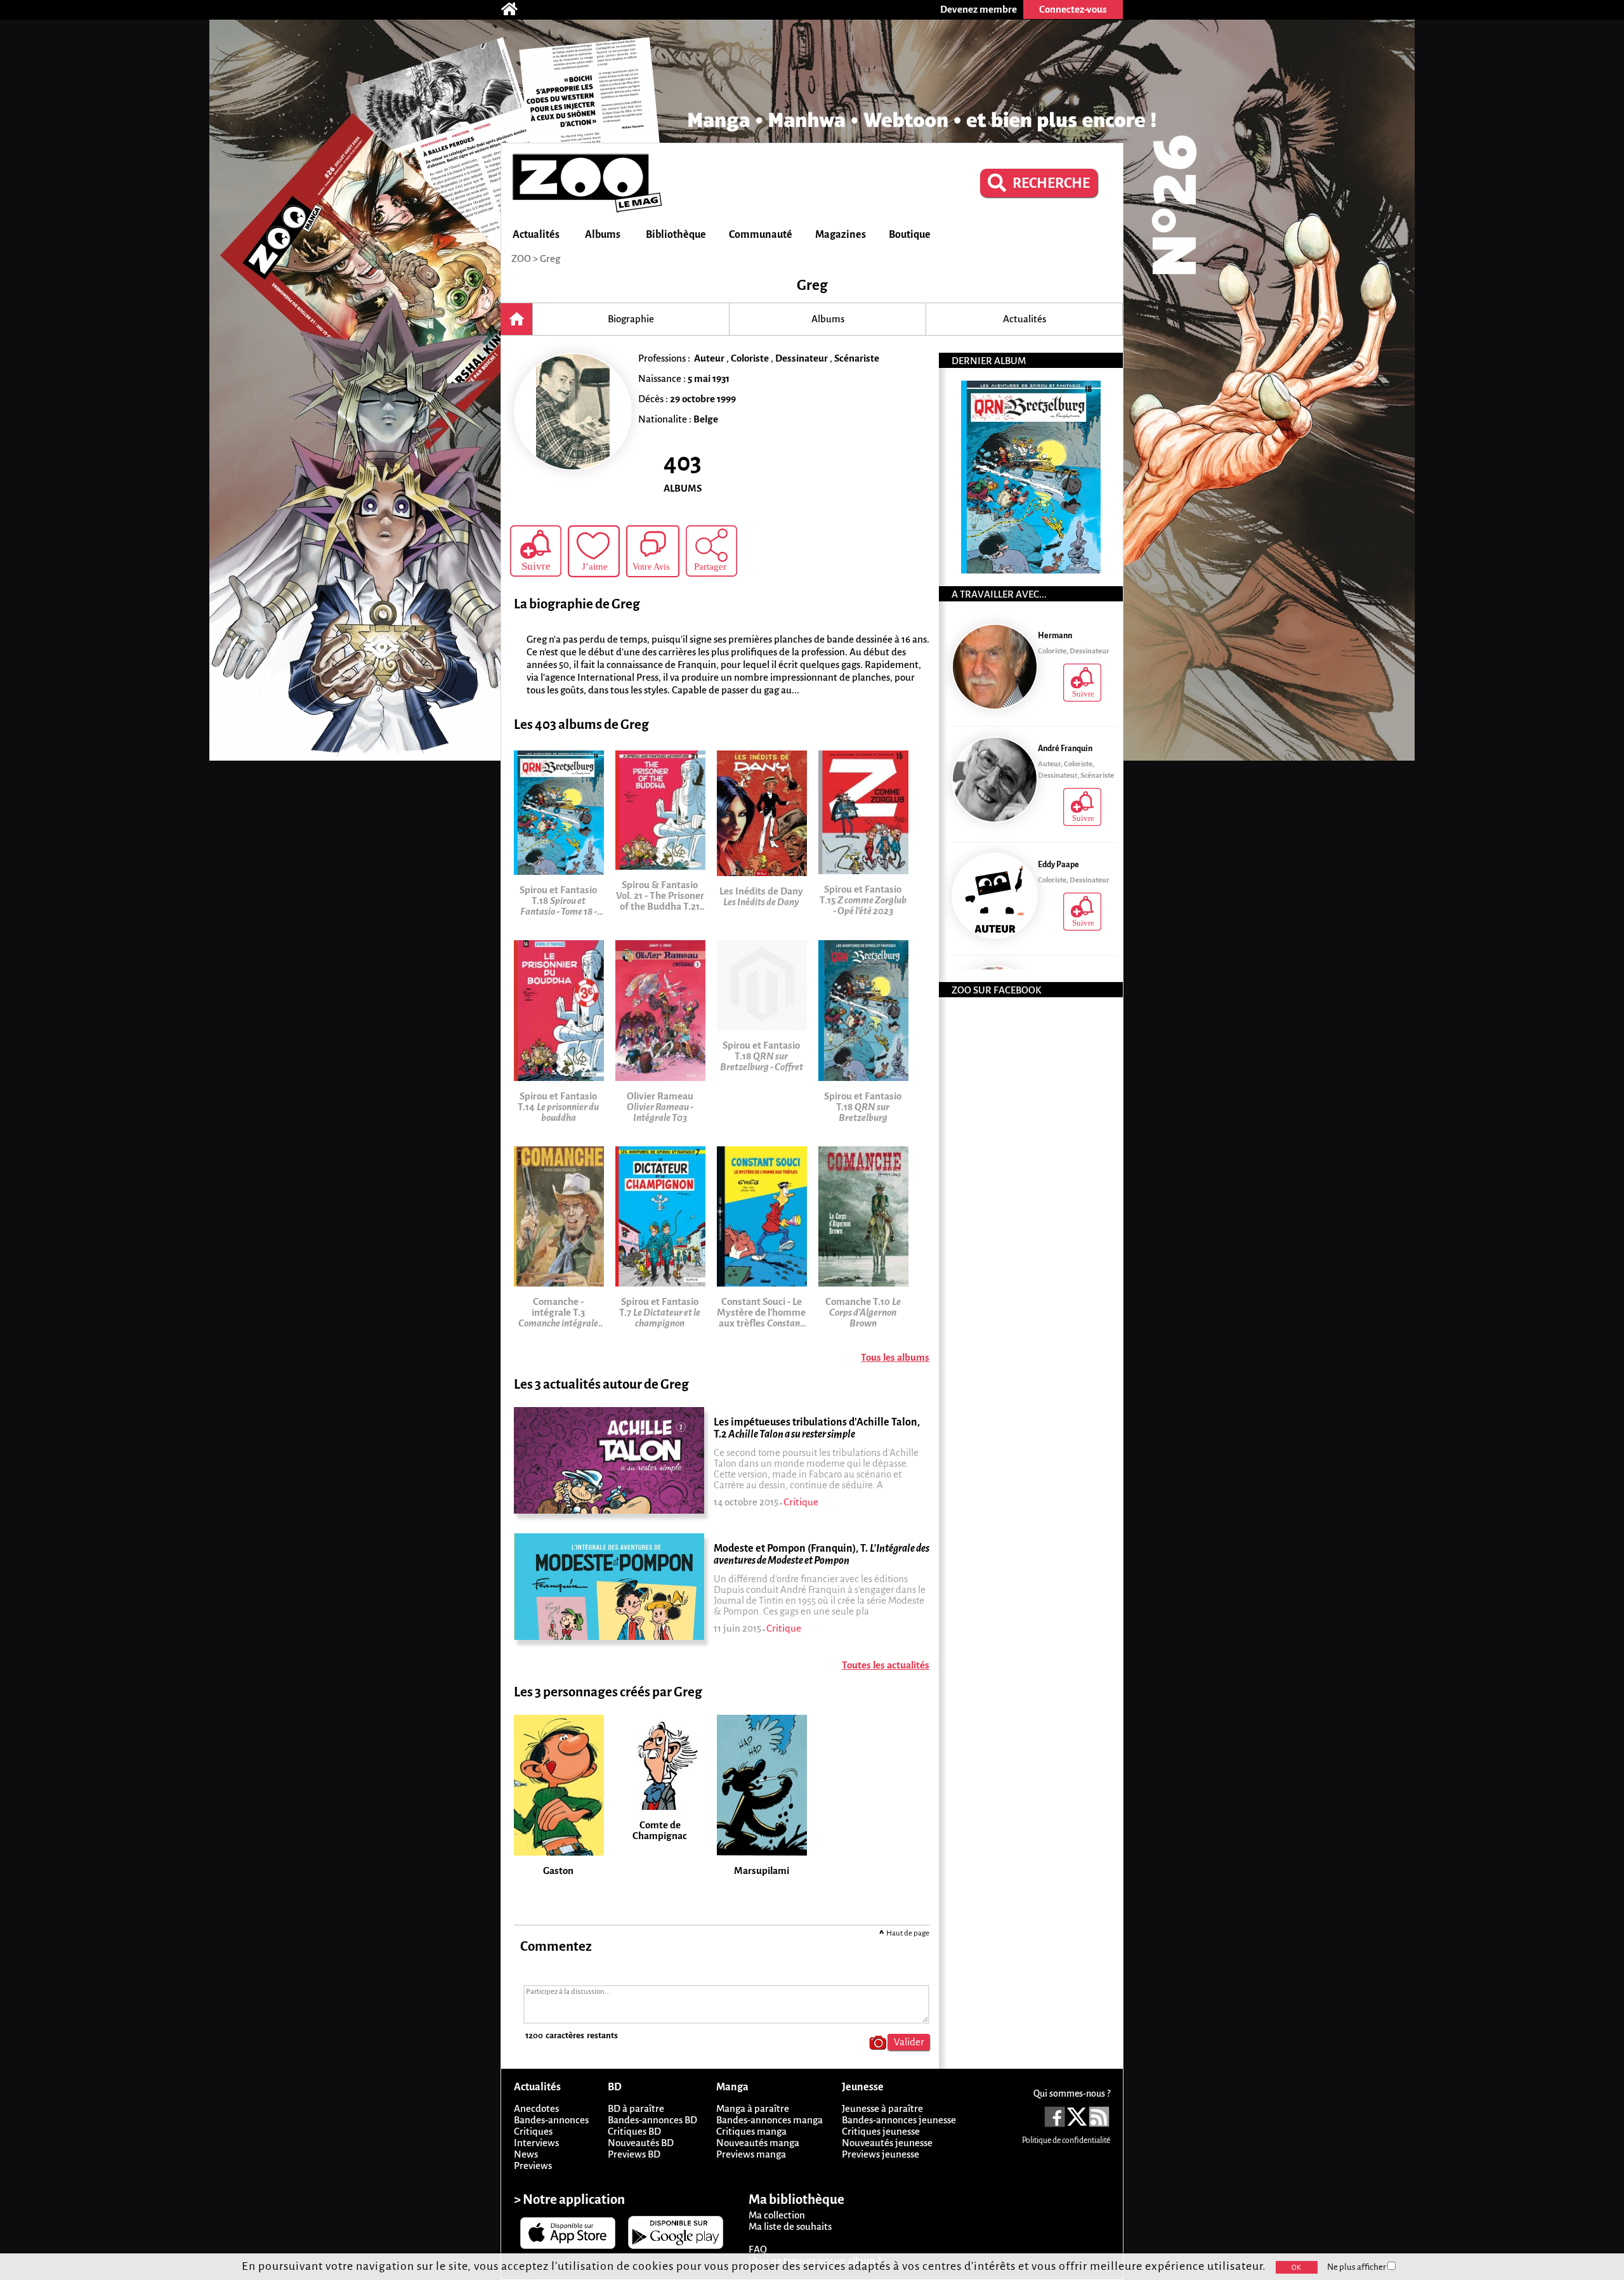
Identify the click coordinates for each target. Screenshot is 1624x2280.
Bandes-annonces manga (769, 2120)
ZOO (521, 259)
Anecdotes (536, 2108)
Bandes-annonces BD (652, 2120)
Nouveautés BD (641, 2143)
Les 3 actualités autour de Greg (601, 1385)
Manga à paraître (753, 2108)
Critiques (533, 2131)
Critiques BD (634, 2131)
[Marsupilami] (768, 1719)
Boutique (910, 235)
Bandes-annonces (551, 2120)
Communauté (761, 235)
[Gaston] (565, 1719)
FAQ (758, 2249)
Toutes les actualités (886, 1665)
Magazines (841, 235)
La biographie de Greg (577, 604)
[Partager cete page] (711, 551)
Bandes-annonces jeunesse (899, 2120)
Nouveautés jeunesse (887, 2143)
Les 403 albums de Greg (581, 725)
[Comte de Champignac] (666, 1719)
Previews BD (634, 2154)
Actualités (536, 235)
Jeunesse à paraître (882, 2108)
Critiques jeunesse (881, 2131)
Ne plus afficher (1357, 2267)
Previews (533, 2165)
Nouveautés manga (758, 2143)
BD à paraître (636, 2108)
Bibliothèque (676, 235)
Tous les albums (895, 1357)
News (526, 2154)
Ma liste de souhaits (790, 2226)
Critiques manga (751, 2131)
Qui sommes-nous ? (1072, 2093)
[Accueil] (516, 10)
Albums (603, 235)
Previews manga (751, 2154)
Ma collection (777, 2215)
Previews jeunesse (881, 2154)
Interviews (536, 2143)
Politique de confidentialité (1066, 2140)
